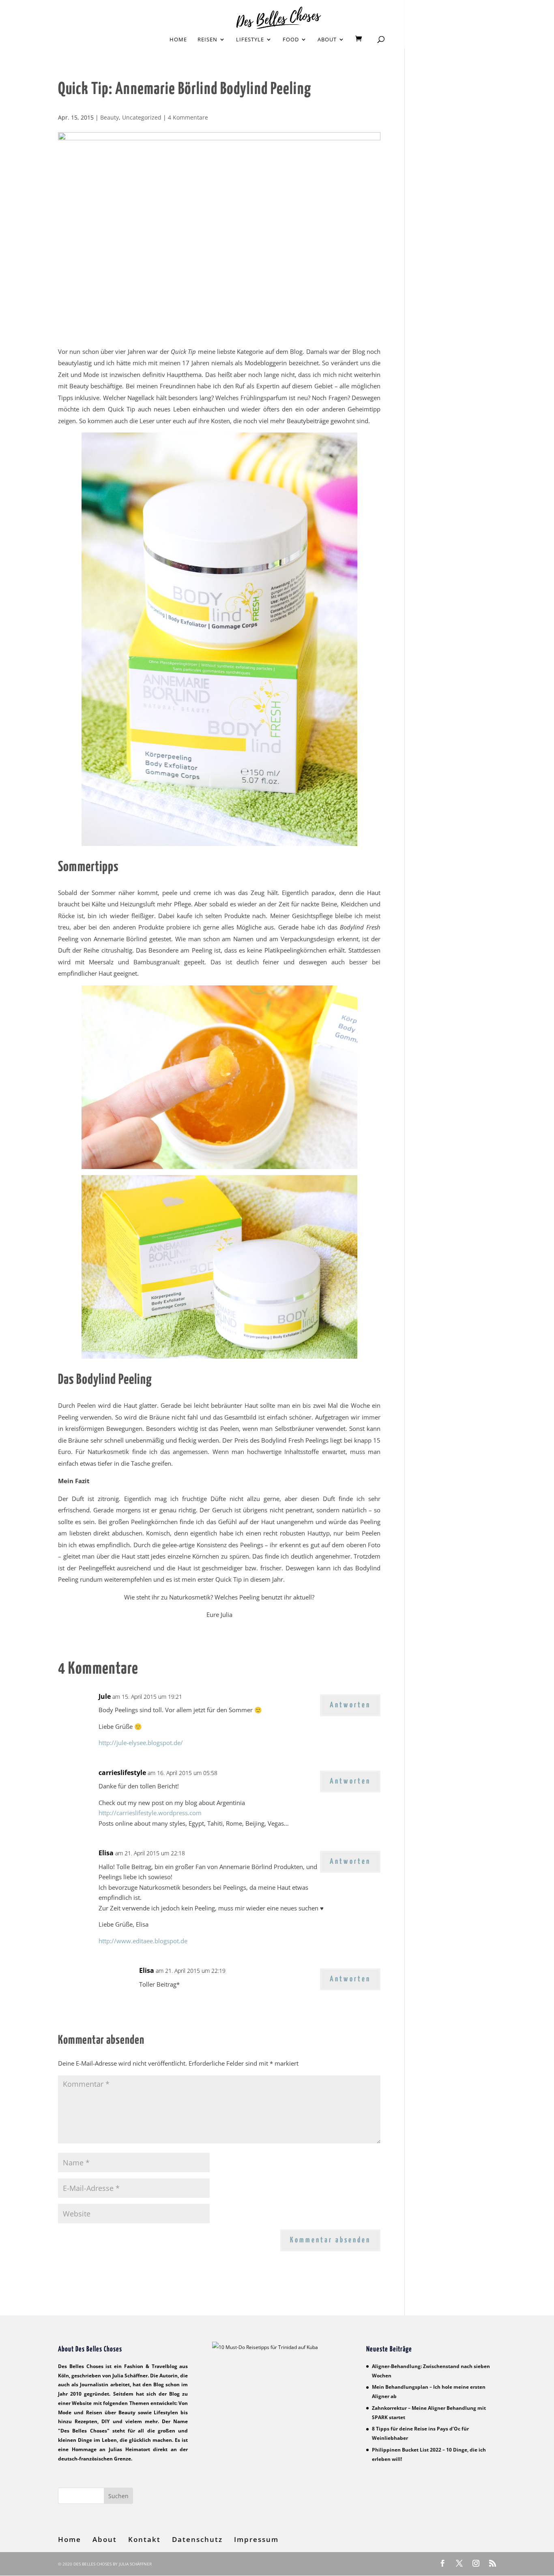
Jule (105, 1696)
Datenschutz (197, 2540)
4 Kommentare (188, 117)
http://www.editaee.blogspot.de (143, 1941)
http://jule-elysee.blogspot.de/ (141, 1743)
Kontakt (144, 2540)
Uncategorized (142, 117)
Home (178, 40)
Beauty (110, 117)
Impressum (256, 2540)
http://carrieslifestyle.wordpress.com (150, 1813)
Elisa (106, 1853)
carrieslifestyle (122, 1773)
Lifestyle (250, 40)
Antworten (350, 1705)
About (327, 40)
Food (291, 40)
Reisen (207, 40)
